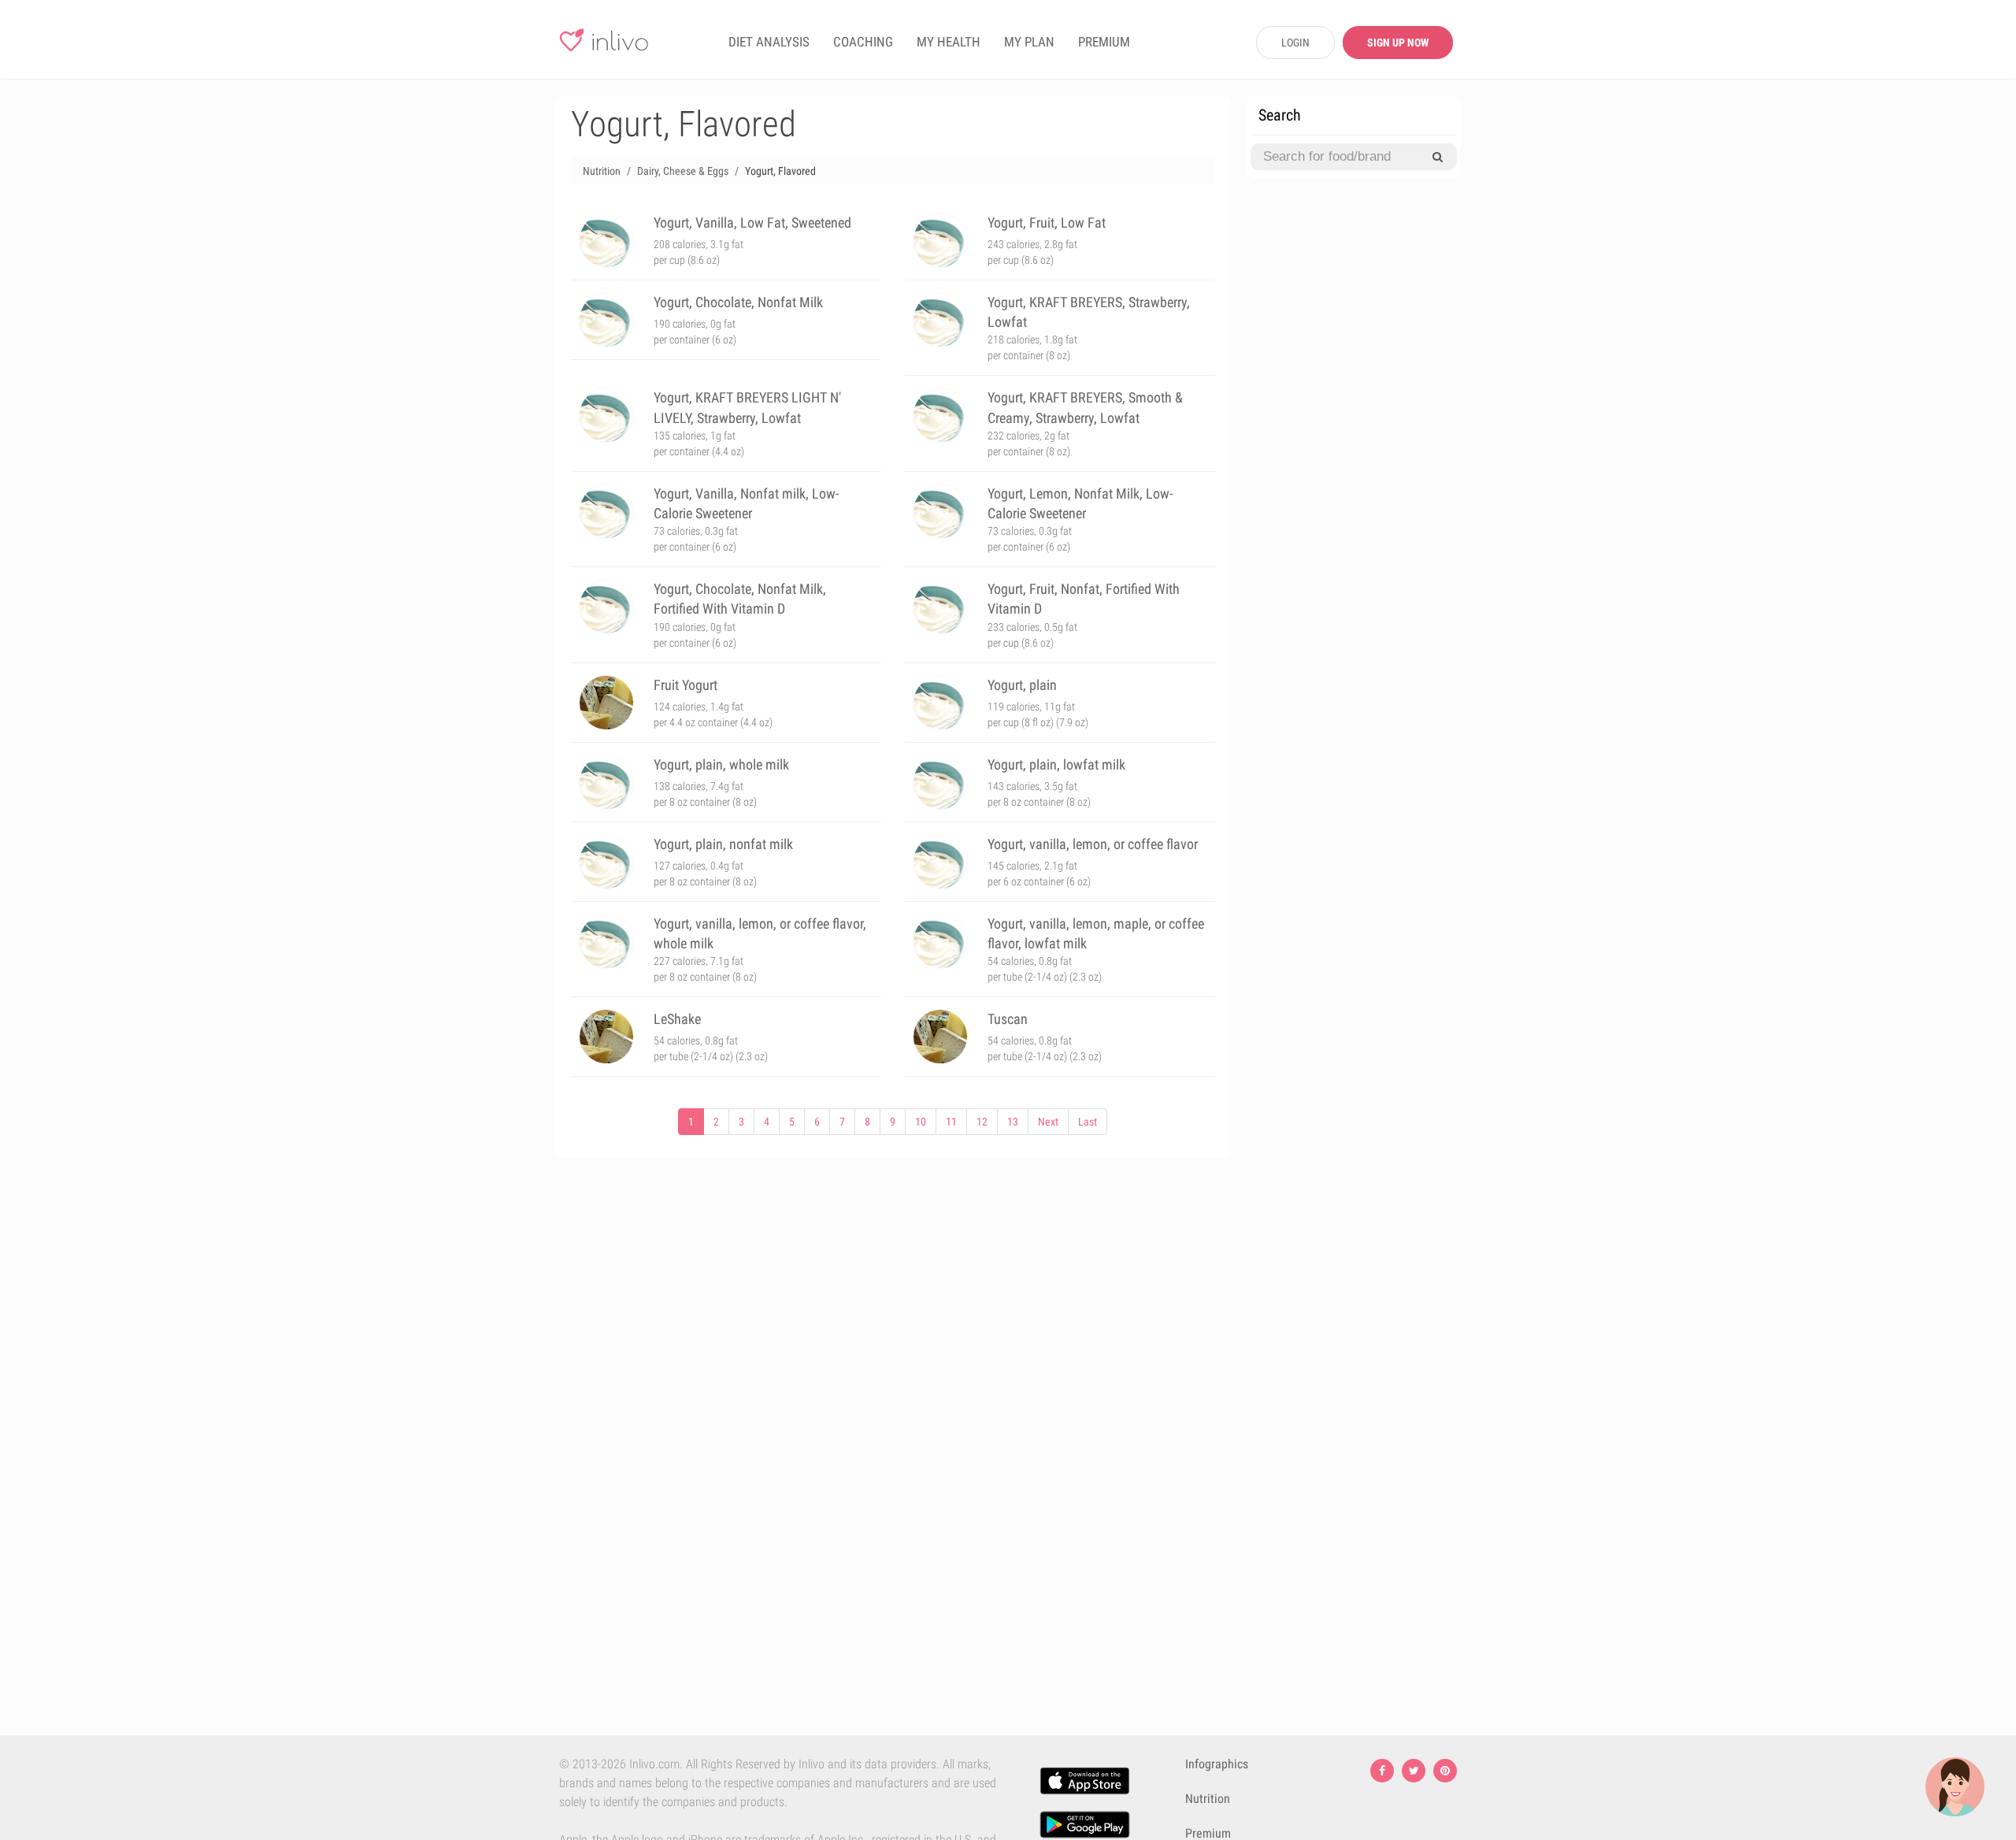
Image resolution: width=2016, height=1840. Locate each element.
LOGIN (1295, 43)
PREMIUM (1104, 42)
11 (951, 1122)
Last (1088, 1122)
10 (921, 1122)
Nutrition (1208, 1799)
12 (982, 1122)
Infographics (1217, 1764)
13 (1013, 1122)
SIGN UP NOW (1398, 43)
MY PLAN (1029, 42)
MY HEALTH (949, 42)
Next (1048, 1122)
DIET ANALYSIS (769, 42)
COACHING (863, 42)
